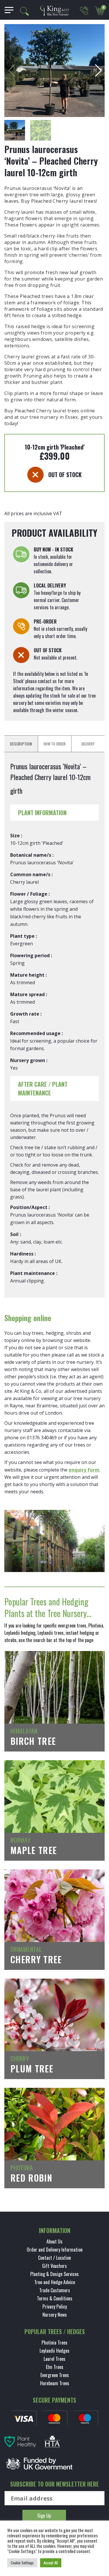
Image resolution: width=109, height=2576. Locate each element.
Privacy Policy (55, 2306)
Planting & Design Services (54, 2274)
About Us (54, 2241)
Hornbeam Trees (55, 2383)
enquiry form (84, 1470)
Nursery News (55, 2315)
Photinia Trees (54, 2343)
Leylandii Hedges (54, 2351)
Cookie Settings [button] (22, 2563)
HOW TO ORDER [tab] (55, 744)
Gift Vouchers (54, 2266)
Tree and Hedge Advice (55, 2282)
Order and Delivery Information (55, 2250)
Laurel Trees (54, 2359)
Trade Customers (55, 2290)
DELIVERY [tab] (88, 744)
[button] (98, 71)
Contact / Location (54, 2258)
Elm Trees (55, 2367)
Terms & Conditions (55, 2298)
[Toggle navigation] (7, 10)
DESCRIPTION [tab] (21, 744)
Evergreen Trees (55, 2375)
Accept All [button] (51, 2563)
